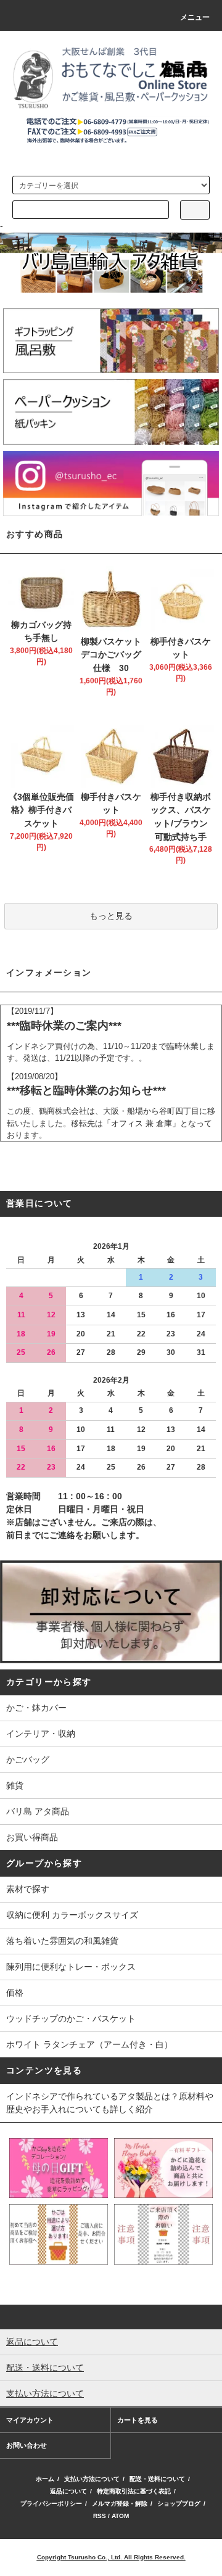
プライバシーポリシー (51, 2504)
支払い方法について (92, 2479)
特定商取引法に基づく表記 (134, 2491)
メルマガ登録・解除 (120, 2504)
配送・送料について (157, 2479)
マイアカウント (30, 2420)
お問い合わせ (27, 2445)
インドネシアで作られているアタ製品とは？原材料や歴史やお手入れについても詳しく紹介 (110, 2103)
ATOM (120, 2516)
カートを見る (138, 2420)
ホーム (45, 2479)
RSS (100, 2516)
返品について (68, 2491)
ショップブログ (179, 2504)
